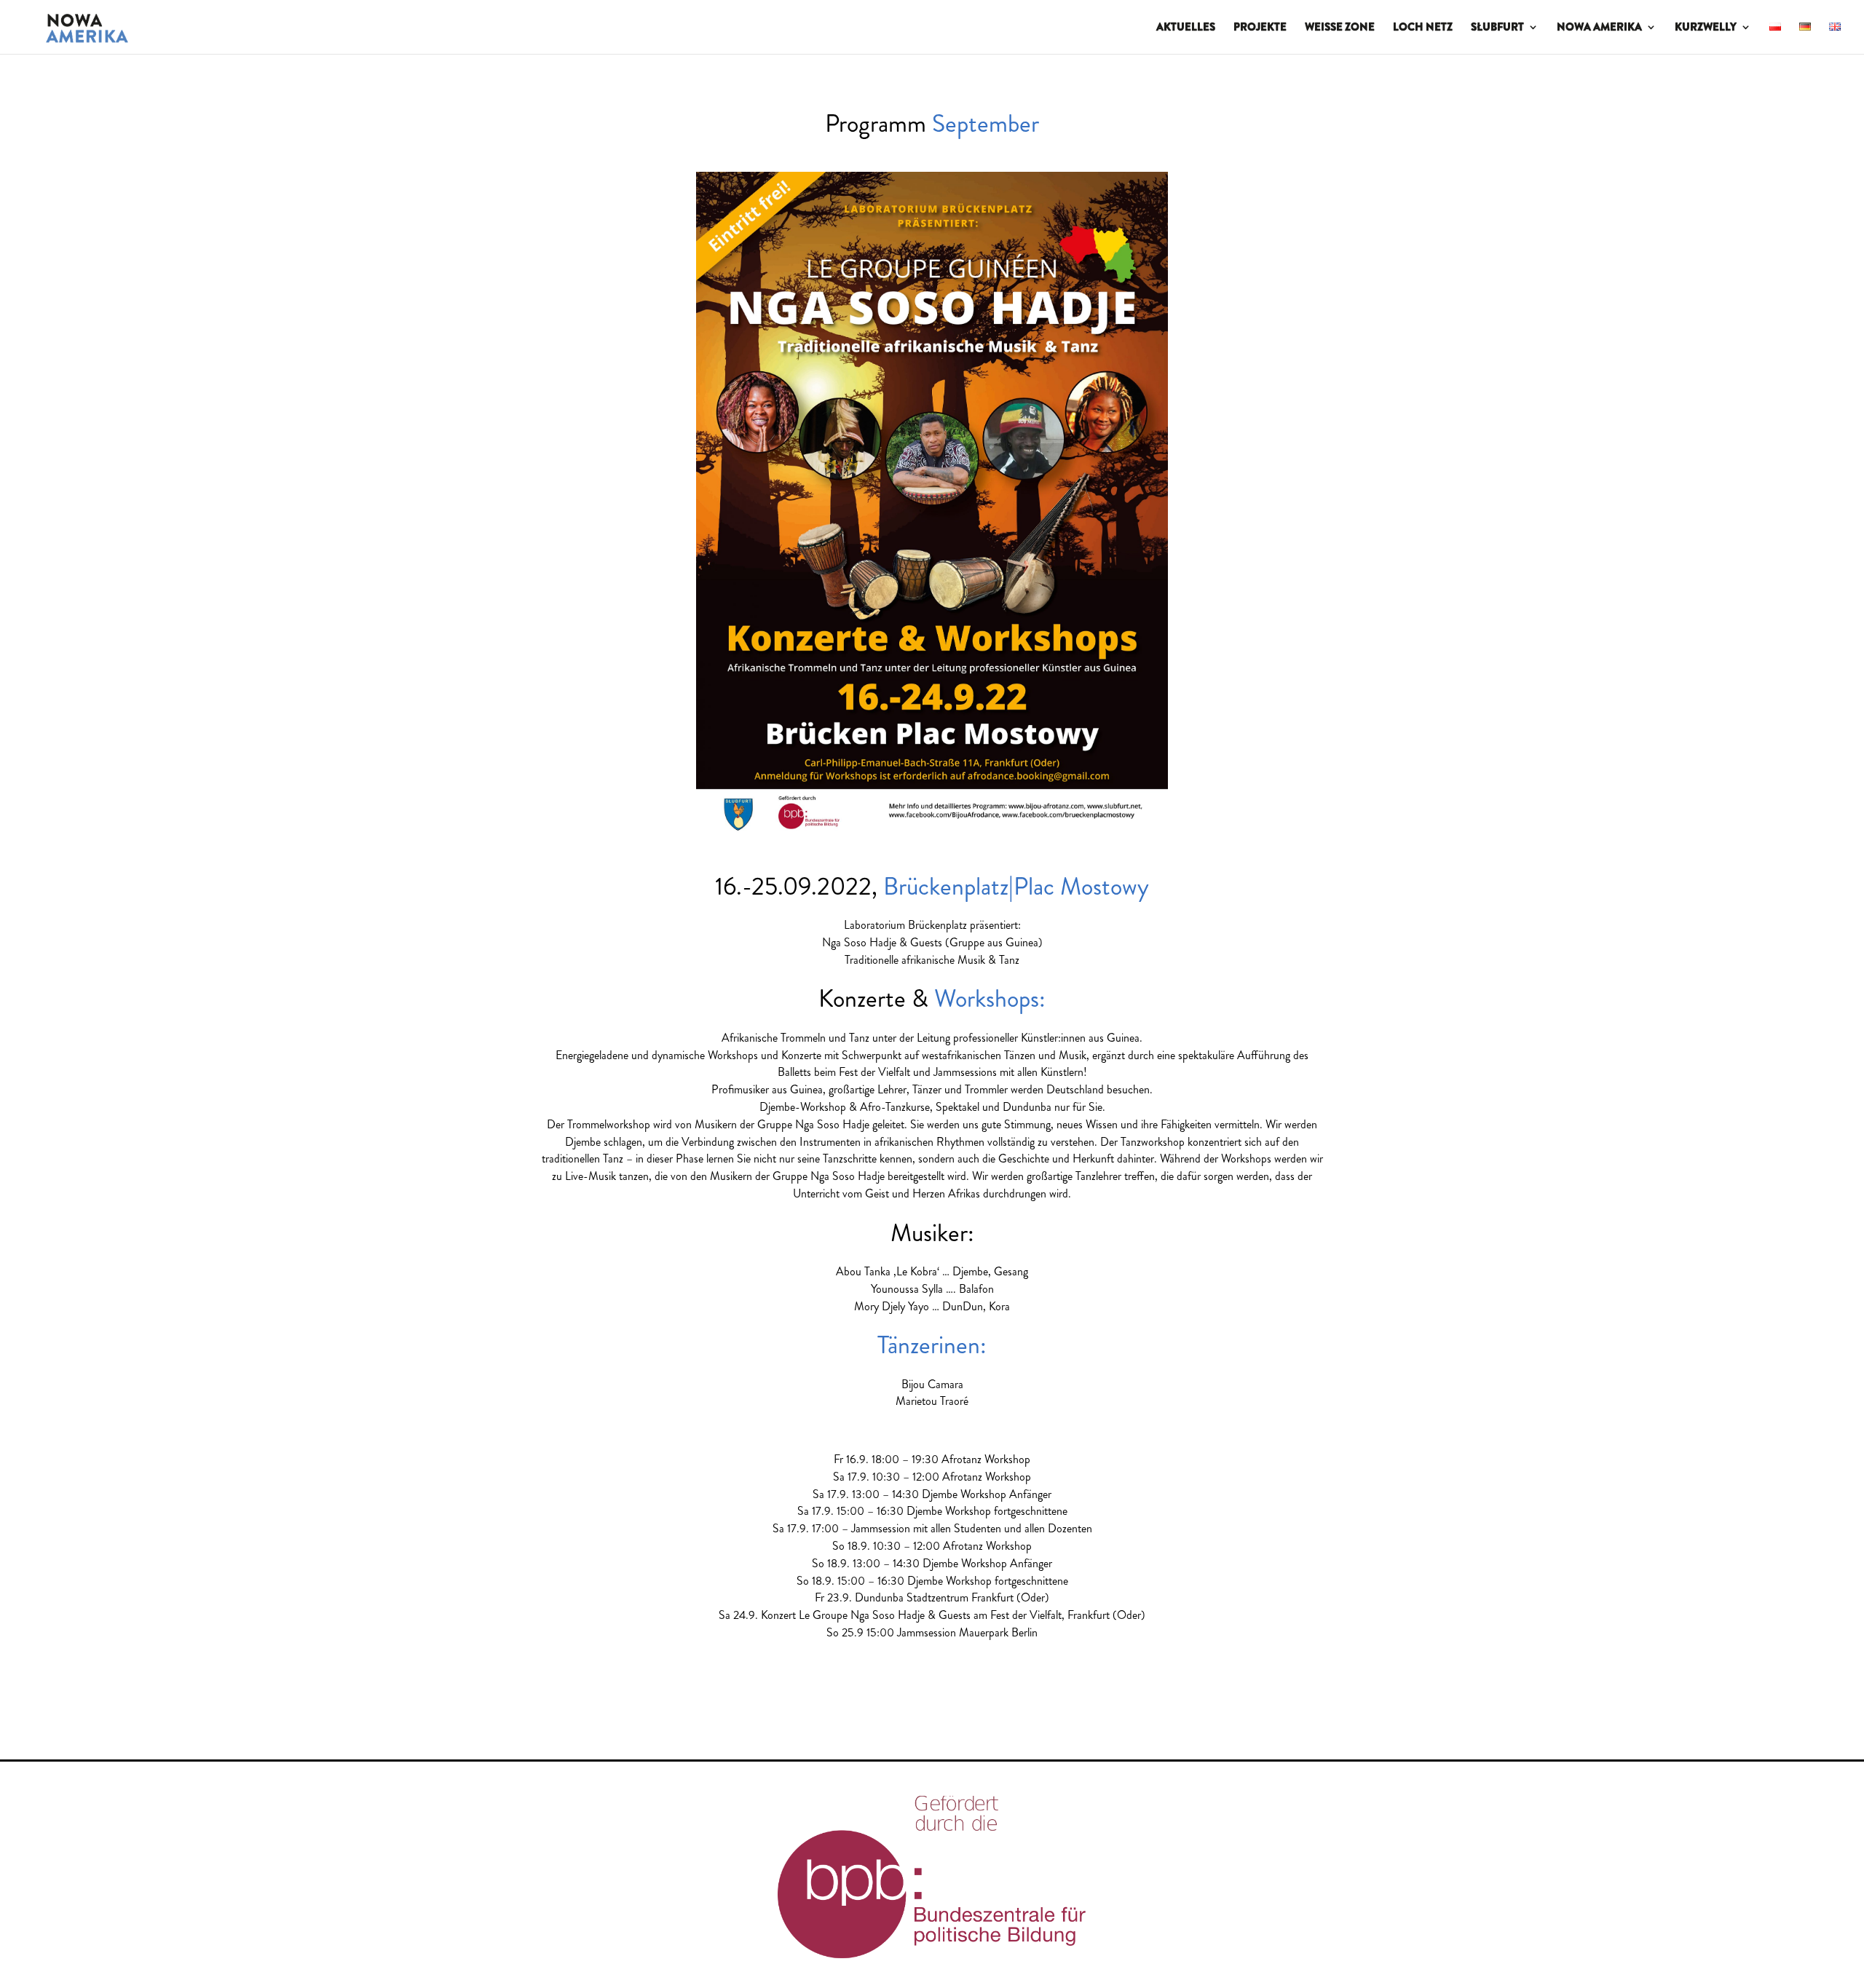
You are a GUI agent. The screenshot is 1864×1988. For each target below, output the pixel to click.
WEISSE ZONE (1340, 28)
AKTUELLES (1186, 28)
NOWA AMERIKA (1599, 28)
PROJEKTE (1260, 28)
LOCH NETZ (1423, 28)
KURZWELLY (1706, 28)
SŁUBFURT (1497, 28)
